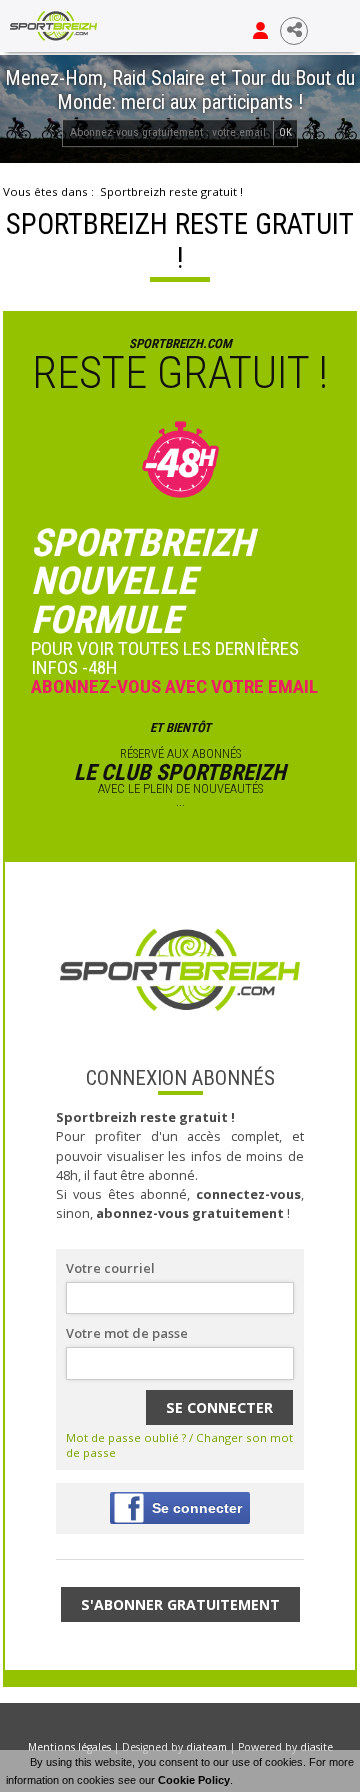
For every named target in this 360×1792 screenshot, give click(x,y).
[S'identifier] (260, 31)
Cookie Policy (194, 1780)
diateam (206, 1747)
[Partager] (294, 31)
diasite (316, 1747)
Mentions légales (69, 1747)
